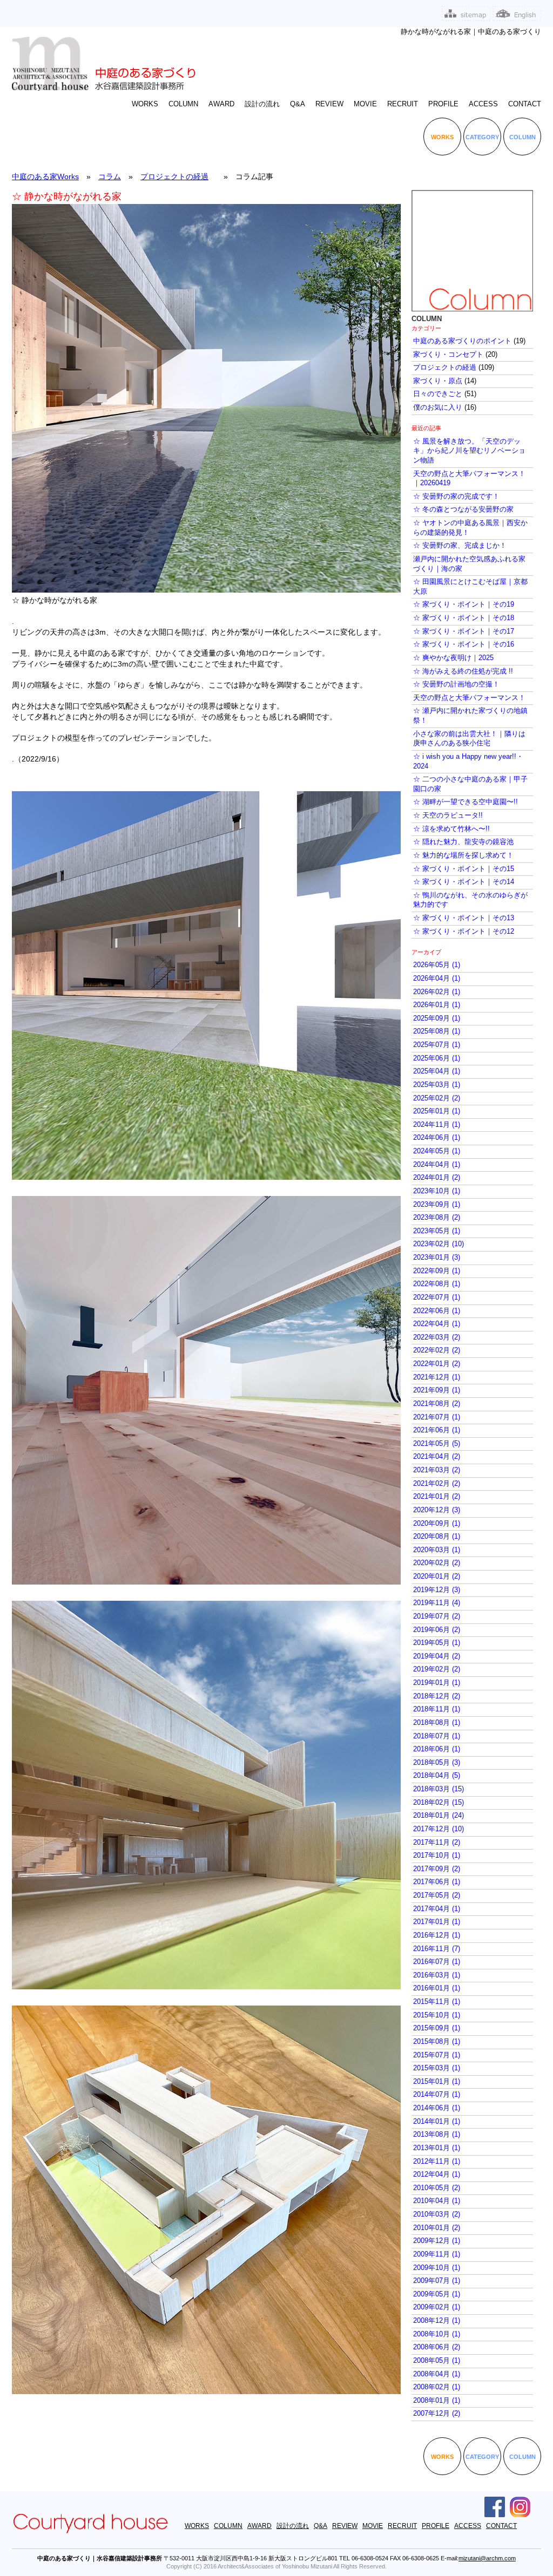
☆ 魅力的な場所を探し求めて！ (463, 855)
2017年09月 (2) (437, 1869)
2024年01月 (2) (437, 1178)
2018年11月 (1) (437, 1709)
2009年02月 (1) (437, 2307)
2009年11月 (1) (437, 2254)
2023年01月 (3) (437, 1258)
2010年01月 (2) (437, 2228)
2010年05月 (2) (437, 2188)
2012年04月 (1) (437, 2174)
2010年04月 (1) (437, 2201)
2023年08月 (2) (437, 1218)
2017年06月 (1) (437, 1882)
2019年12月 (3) (437, 1590)
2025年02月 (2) (437, 1098)
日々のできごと (438, 394)
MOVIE (365, 104)
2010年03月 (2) (437, 2214)
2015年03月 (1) (437, 2068)
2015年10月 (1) (437, 2015)
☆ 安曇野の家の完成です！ (456, 497)
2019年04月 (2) (437, 1656)
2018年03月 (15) (439, 1789)
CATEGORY (482, 137)
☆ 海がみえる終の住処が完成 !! (463, 671)
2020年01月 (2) (437, 1576)
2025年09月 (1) (437, 1018)
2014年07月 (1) (437, 2095)
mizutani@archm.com (487, 2558)
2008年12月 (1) (437, 2321)
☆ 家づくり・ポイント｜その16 (464, 644)
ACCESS (483, 104)
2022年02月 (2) (437, 1350)
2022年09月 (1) (437, 1271)
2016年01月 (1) (437, 1988)
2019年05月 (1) (437, 1643)
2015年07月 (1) (437, 2055)
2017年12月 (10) (439, 1829)
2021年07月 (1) (437, 1417)
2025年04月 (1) (437, 1071)
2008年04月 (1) (437, 2374)
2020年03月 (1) (437, 1550)
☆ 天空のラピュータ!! (448, 815)
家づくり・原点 (438, 381)
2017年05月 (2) (437, 1895)
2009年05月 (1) (437, 2294)
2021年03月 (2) (437, 1470)
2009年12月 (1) (437, 2241)
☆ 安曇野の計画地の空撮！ (456, 684)
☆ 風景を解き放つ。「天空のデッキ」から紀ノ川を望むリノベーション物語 (469, 451)
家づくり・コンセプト (448, 355)
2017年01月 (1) (437, 1922)
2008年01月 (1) (437, 2401)
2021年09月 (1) (437, 1390)
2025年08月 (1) (437, 1031)
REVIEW (329, 104)
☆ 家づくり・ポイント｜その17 (464, 631)
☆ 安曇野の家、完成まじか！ (460, 546)
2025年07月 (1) (437, 1045)
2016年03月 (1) (437, 1975)
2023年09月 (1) (437, 1205)
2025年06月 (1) (437, 1058)
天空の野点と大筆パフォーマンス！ (469, 698)
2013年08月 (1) (437, 2135)
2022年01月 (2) (437, 1364)
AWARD (221, 104)
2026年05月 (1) (437, 965)
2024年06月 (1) (437, 1138)
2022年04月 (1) (437, 1324)
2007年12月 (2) (437, 2414)
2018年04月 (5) (437, 1776)
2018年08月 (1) (437, 1723)
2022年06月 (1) (437, 1311)
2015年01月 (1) (437, 2082)
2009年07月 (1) (437, 2281)
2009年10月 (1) (437, 2268)
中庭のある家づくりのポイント (462, 341)
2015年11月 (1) (437, 2002)
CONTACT (525, 104)
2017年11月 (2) (437, 1843)
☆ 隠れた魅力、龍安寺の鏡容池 (463, 842)
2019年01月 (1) (437, 1683)
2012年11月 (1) (437, 2162)
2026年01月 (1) (437, 1005)
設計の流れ (262, 104)
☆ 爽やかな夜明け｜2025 (453, 658)
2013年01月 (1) (437, 2148)
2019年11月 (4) (437, 1603)
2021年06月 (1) (437, 1430)
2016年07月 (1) (437, 1962)
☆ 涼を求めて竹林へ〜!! (451, 829)
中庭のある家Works (45, 176)
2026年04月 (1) (437, 978)
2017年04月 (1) (437, 1909)
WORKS (145, 104)
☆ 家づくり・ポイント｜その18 (464, 618)
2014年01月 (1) (437, 2122)
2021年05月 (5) (437, 1444)
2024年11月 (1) (437, 1125)
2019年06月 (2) (437, 1630)
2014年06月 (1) (437, 2108)
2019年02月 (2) (437, 1669)
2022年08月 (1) (437, 1284)
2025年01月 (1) (437, 1111)
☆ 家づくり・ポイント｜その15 (464, 869)
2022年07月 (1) (437, 1297)
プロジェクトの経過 (174, 176)
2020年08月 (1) (437, 1537)
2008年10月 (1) (437, 2334)
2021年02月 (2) (437, 1484)
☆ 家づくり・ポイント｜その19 (464, 604)
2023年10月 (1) (437, 1191)
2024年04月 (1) (437, 1165)
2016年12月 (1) (437, 1935)
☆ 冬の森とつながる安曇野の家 (463, 509)
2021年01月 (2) (437, 1497)
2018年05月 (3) (437, 1763)
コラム (110, 176)
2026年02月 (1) (437, 992)
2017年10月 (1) (437, 1855)
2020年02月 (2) (437, 1563)
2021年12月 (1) (437, 1377)
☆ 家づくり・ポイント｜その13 (464, 918)
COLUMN (183, 104)
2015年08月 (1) (437, 2042)
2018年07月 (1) (437, 1736)
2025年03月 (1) (437, 1085)
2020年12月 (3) (437, 1510)
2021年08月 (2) (437, 1404)
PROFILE (443, 104)
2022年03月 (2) (437, 1337)
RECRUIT (403, 104)
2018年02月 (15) (439, 1803)
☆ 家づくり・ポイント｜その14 (464, 882)
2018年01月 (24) (439, 1816)
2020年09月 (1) (437, 1524)
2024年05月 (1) (437, 1151)
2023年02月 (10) (439, 1244)
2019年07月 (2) (437, 1616)
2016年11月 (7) (437, 1949)
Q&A (298, 104)
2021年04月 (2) (437, 1457)
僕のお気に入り (438, 407)
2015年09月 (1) (437, 2028)
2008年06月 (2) (437, 2347)
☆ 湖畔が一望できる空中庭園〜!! (466, 802)
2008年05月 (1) (437, 2361)
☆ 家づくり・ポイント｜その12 (464, 932)
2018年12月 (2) (437, 1696)
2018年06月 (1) (437, 1749)
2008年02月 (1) (437, 2387)
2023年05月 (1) (437, 1231)
